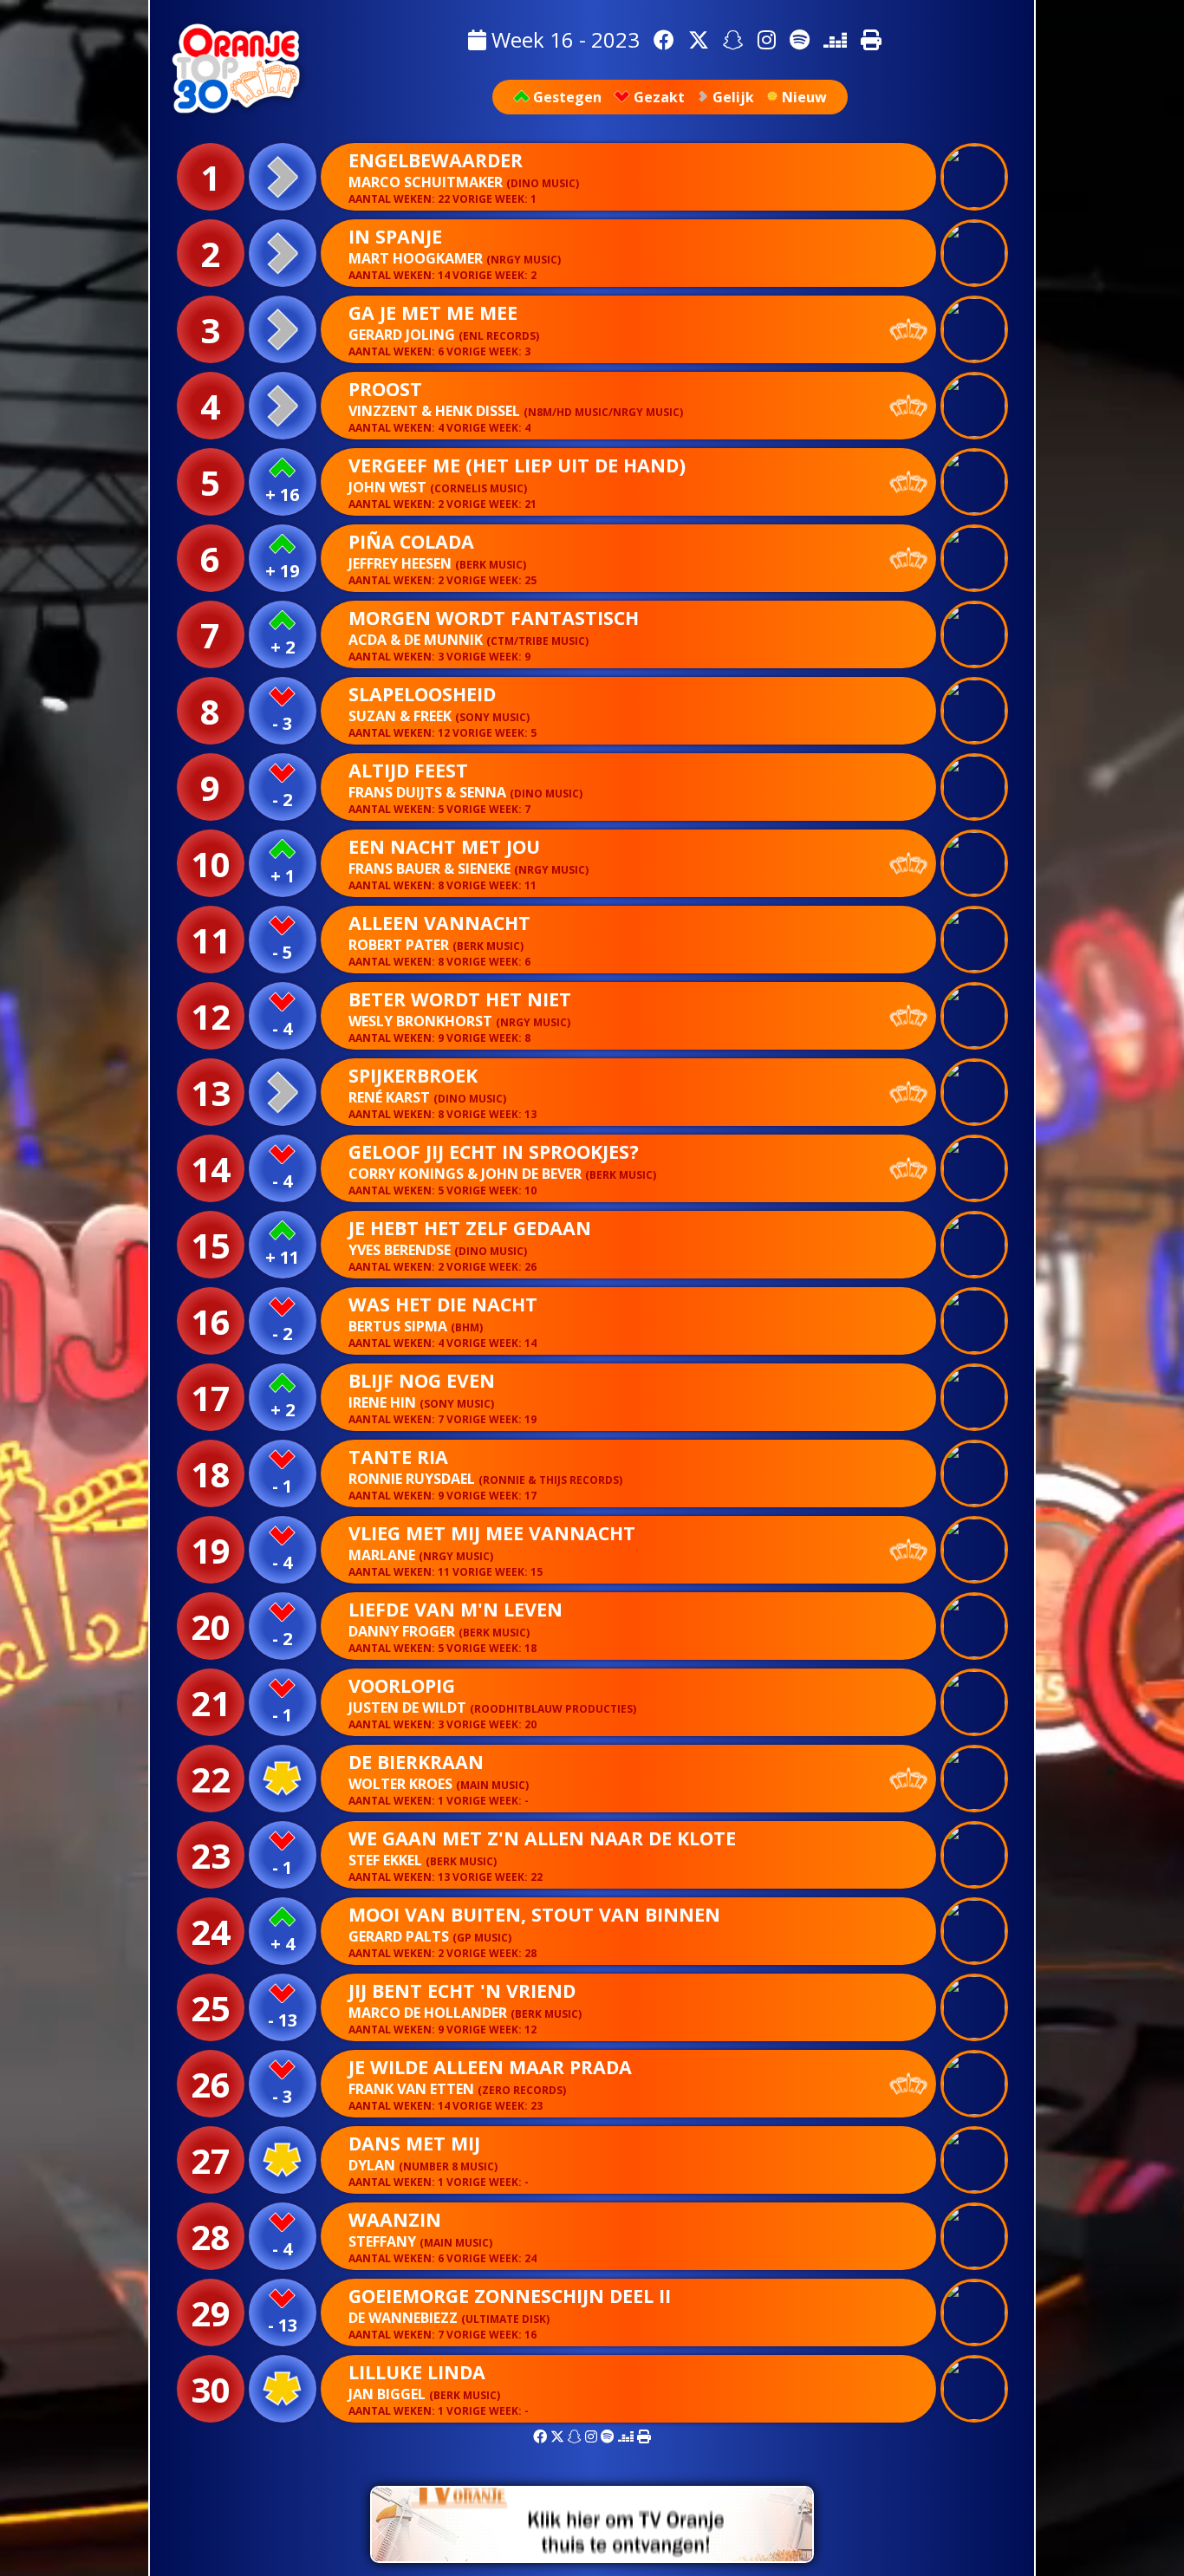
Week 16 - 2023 (563, 39)
